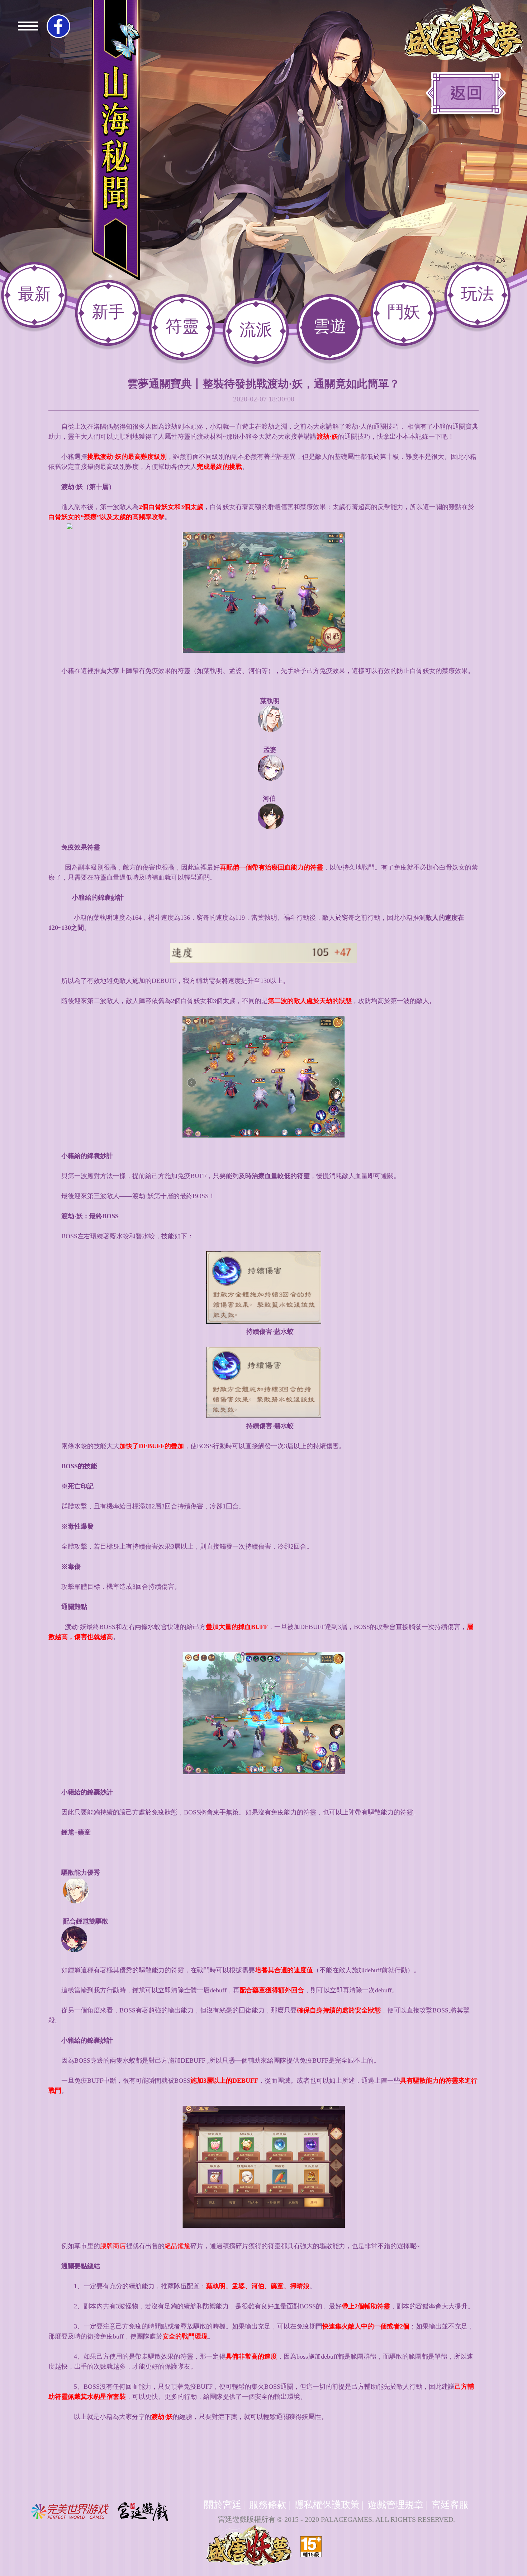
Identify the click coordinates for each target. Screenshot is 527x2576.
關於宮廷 (223, 2505)
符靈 (182, 326)
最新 (34, 294)
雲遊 (330, 326)
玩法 (478, 294)
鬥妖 (404, 312)
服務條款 (268, 2505)
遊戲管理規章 (395, 2505)
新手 (108, 312)
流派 (256, 330)
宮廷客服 (450, 2505)
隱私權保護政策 (327, 2505)
